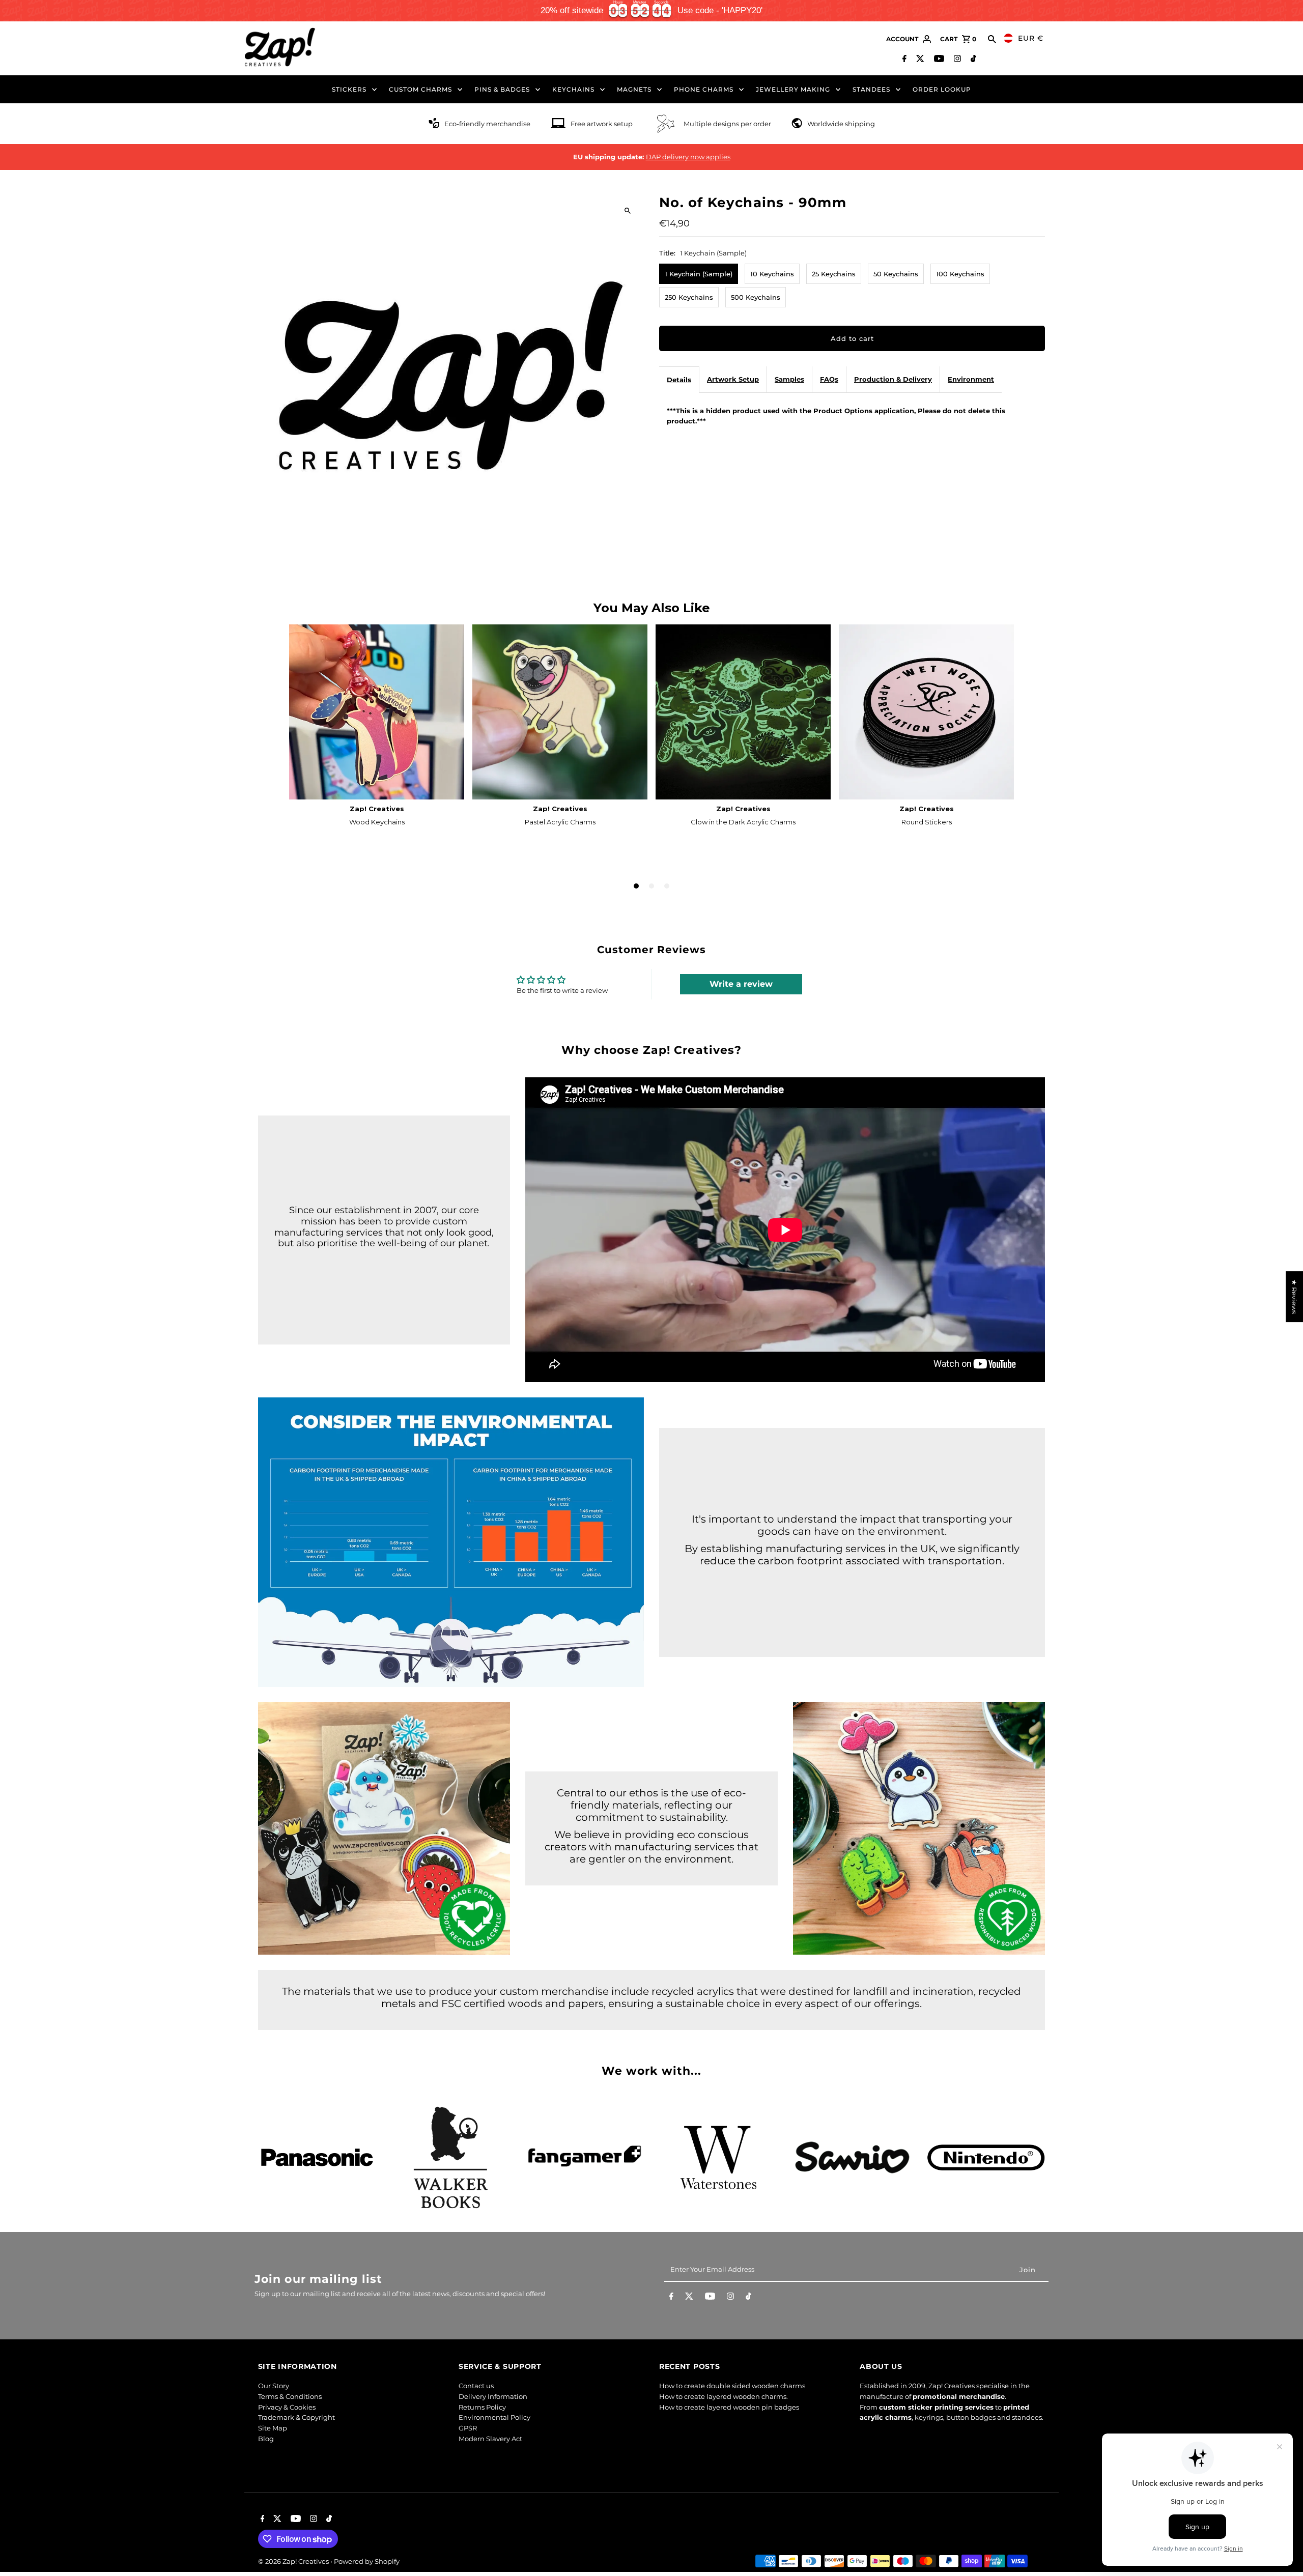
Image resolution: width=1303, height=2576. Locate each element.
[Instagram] (956, 60)
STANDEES (871, 89)
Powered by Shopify (367, 2561)
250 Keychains (689, 297)
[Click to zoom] (627, 211)
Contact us (476, 2386)
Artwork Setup (733, 379)
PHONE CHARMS (704, 89)
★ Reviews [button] (1294, 1297)
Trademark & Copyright (296, 2417)
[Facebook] (903, 60)
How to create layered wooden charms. (724, 2396)
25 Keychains (834, 274)
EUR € (1031, 38)
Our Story (274, 2386)
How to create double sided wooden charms (732, 2386)
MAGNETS (634, 89)
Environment (971, 379)
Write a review (741, 984)
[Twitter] (919, 60)
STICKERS (349, 89)
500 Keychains (756, 297)
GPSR (468, 2428)
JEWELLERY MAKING (793, 89)
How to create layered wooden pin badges (729, 2407)
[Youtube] (938, 60)
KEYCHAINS (573, 89)
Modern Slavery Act (490, 2439)
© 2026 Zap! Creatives (294, 2561)
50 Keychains (896, 274)
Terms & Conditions (290, 2396)
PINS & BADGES (502, 89)
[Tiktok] (972, 60)
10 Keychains (772, 274)
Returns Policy (482, 2407)
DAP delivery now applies (688, 157)
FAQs (829, 379)
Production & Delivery (893, 379)
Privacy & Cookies (287, 2407)
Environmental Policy (494, 2417)
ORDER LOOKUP (942, 89)
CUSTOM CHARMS (420, 89)
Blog (266, 2439)
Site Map (273, 2428)
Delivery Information (493, 2396)
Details (679, 380)
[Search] (992, 39)
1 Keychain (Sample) (699, 274)
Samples (789, 379)
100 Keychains (960, 274)
